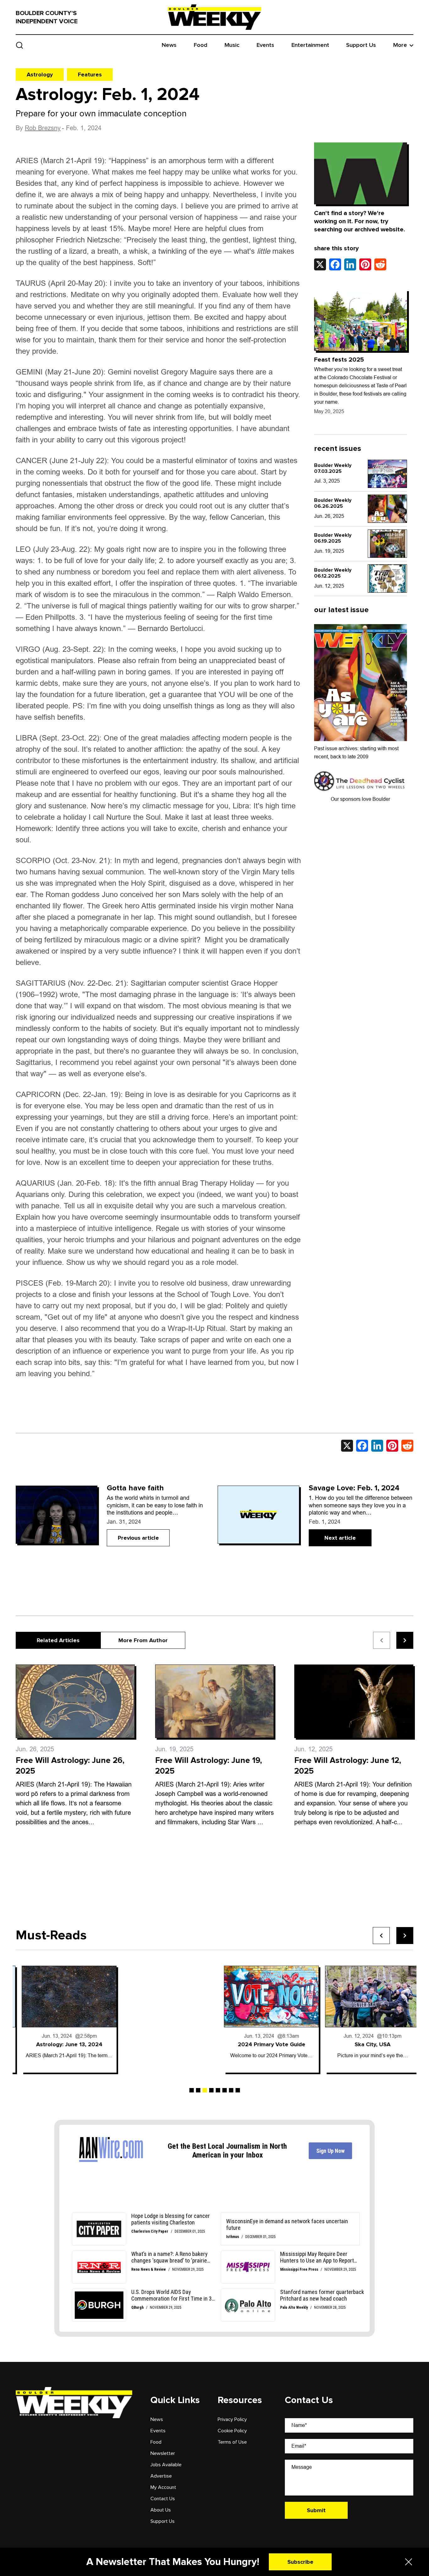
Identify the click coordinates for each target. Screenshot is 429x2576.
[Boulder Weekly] (215, 17)
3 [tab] (205, 2090)
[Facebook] (335, 264)
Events (265, 45)
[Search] (20, 45)
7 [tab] (231, 2090)
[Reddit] (380, 264)
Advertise (161, 2476)
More (400, 45)
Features (90, 75)
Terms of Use (232, 2442)
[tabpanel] (63, 2019)
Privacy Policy (232, 2419)
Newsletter (163, 2453)
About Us (161, 2510)
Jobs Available (166, 2465)
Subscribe (300, 2562)
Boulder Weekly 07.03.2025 (333, 468)
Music (232, 45)
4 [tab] (211, 2090)
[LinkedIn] (350, 264)
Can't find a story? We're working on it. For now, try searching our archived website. (360, 221)
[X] (320, 264)
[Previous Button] (381, 1936)
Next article (340, 1538)
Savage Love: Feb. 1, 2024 (354, 1488)
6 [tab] (225, 2090)
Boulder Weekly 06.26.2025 (333, 503)
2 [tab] (198, 2090)
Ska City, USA (367, 2044)
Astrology (40, 75)
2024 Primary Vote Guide (266, 2044)
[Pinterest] (365, 264)
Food (201, 45)
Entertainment (310, 45)
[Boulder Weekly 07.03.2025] (387, 474)
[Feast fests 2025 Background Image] (361, 320)
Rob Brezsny (43, 128)
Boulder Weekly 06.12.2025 (333, 573)
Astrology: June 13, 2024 (63, 2044)
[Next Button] (405, 1936)
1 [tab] (192, 2090)
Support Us (361, 45)
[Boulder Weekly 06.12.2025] (387, 579)
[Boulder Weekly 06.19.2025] (387, 544)
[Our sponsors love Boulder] (361, 781)
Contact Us (163, 2499)
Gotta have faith (135, 1488)
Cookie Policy (232, 2431)
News (169, 45)
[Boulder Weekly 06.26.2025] (387, 509)
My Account (163, 2487)
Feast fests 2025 (339, 360)
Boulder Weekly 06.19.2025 (333, 538)
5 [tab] (218, 2090)
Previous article (138, 1538)
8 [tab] (238, 2090)
